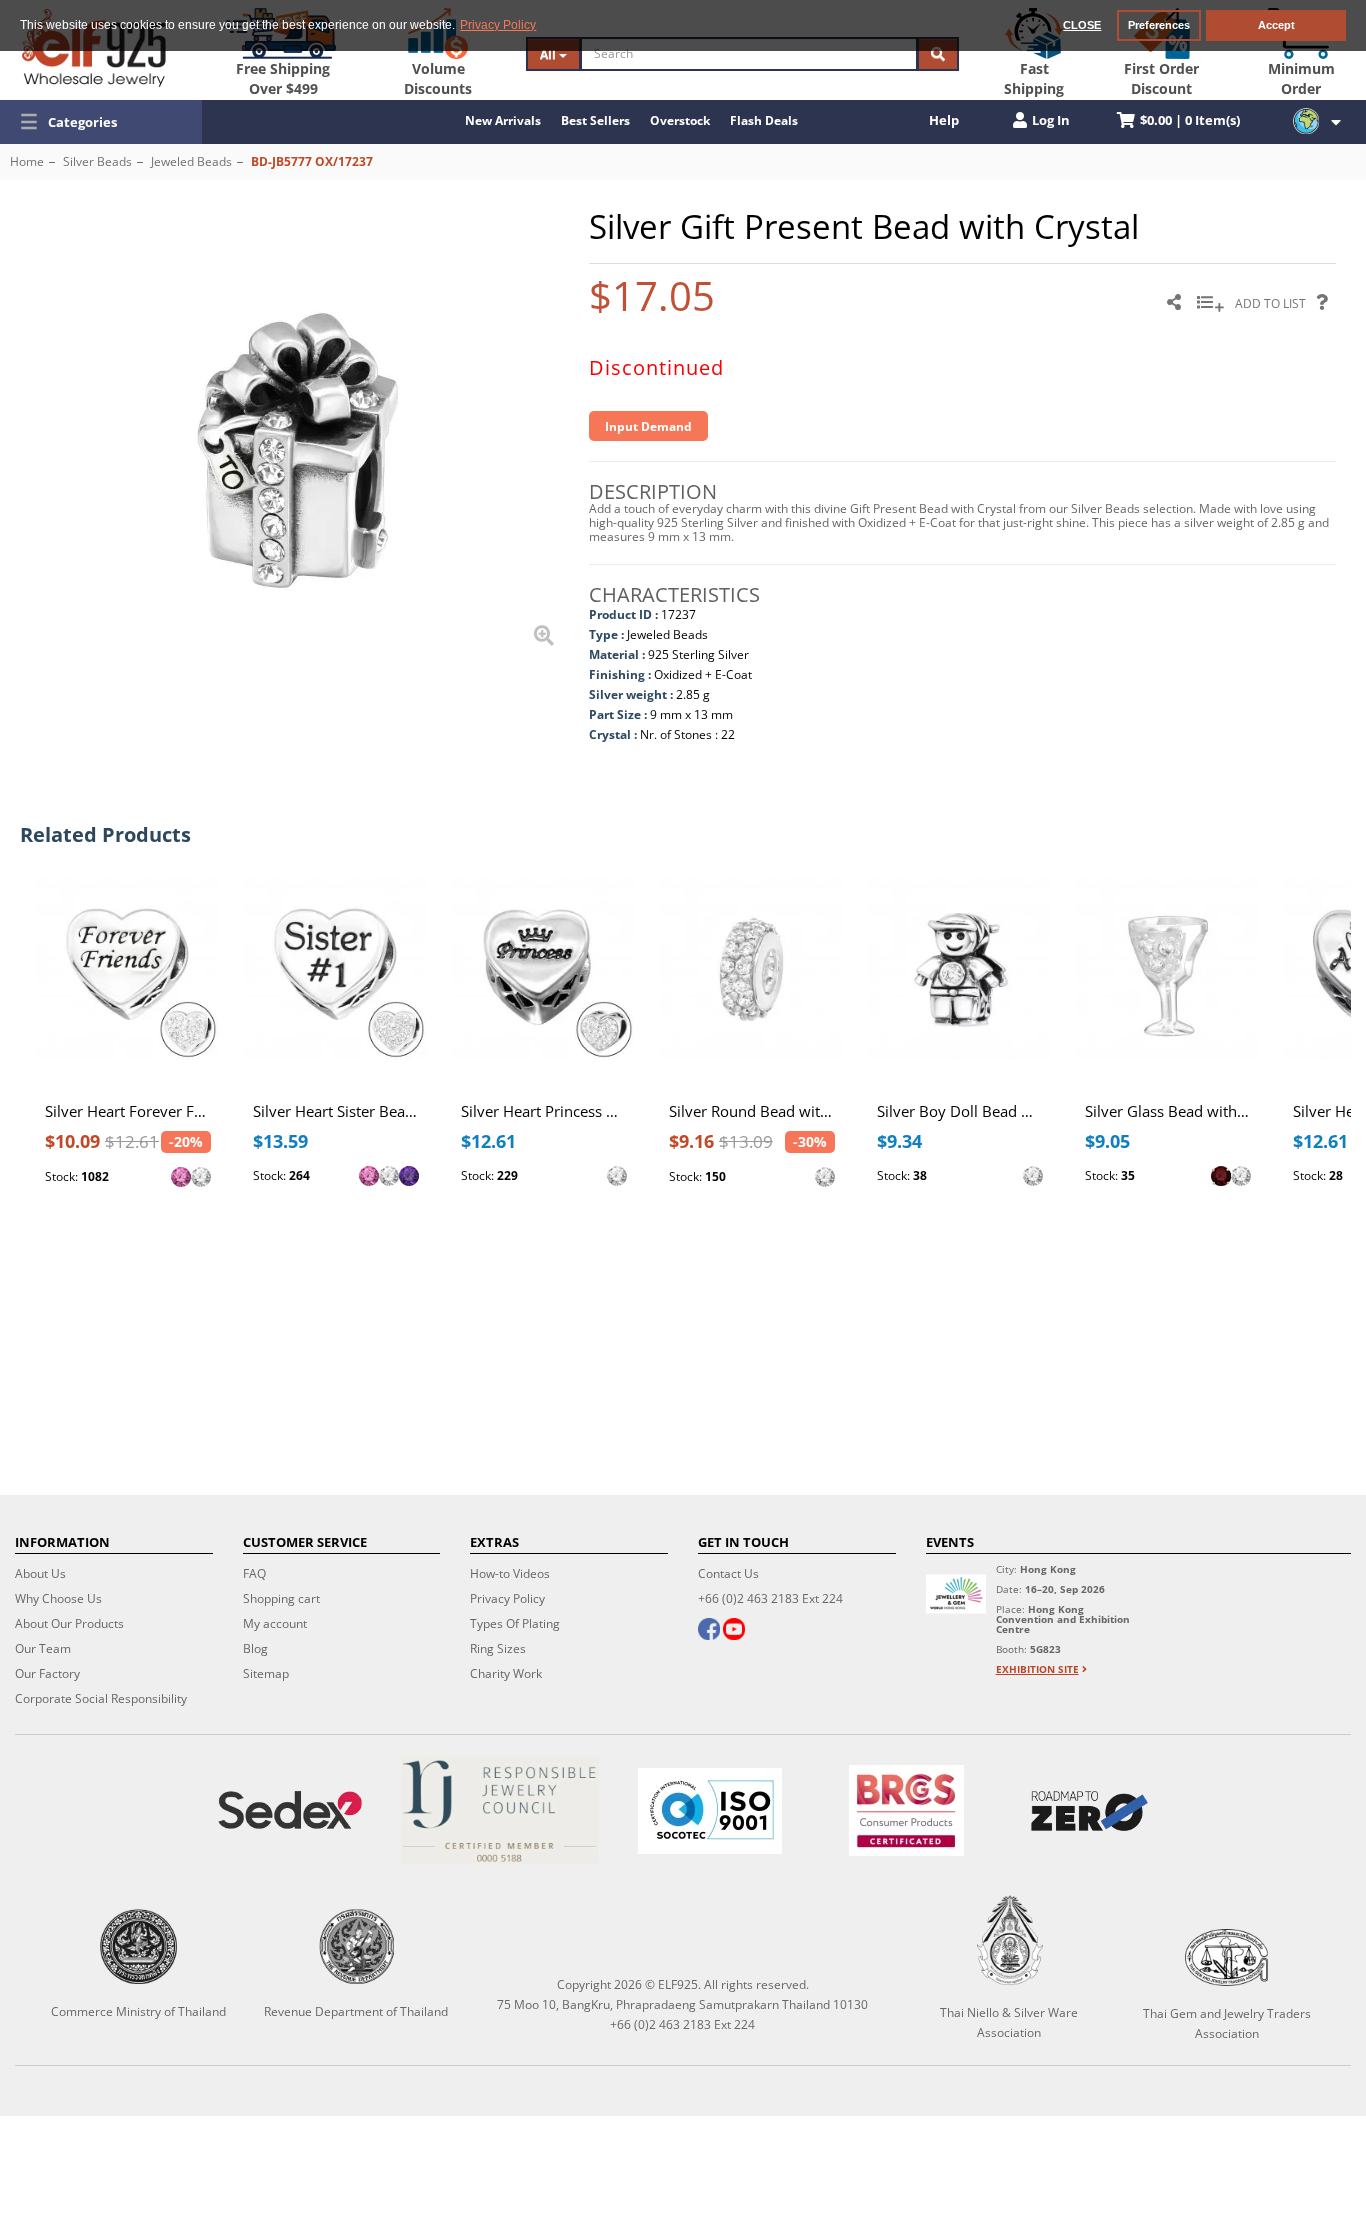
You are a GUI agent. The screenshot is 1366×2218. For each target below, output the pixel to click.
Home (27, 161)
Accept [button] (1276, 25)
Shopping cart (281, 1598)
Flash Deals (764, 120)
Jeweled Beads (191, 161)
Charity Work (506, 1673)
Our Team (43, 1648)
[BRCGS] (906, 1810)
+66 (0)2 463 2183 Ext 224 (770, 1598)
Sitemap (266, 1673)
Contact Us (728, 1573)
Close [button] (1082, 25)
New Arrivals (503, 120)
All (549, 54)
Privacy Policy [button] (498, 25)
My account (275, 1623)
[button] (101, 122)
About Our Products (69, 1623)
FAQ (254, 1573)
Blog (255, 1648)
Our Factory (47, 1673)
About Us (40, 1573)
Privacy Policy (507, 1598)
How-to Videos (510, 1573)
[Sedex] (290, 1810)
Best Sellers (595, 120)
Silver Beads (97, 161)
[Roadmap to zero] (1089, 1811)
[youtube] (734, 1631)
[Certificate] (500, 1810)
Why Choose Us (58, 1598)
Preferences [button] (1159, 25)
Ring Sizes (498, 1648)
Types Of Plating (515, 1623)
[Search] (938, 54)
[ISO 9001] (710, 1811)
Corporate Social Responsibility (101, 1698)
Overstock (680, 120)
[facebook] (709, 1631)
